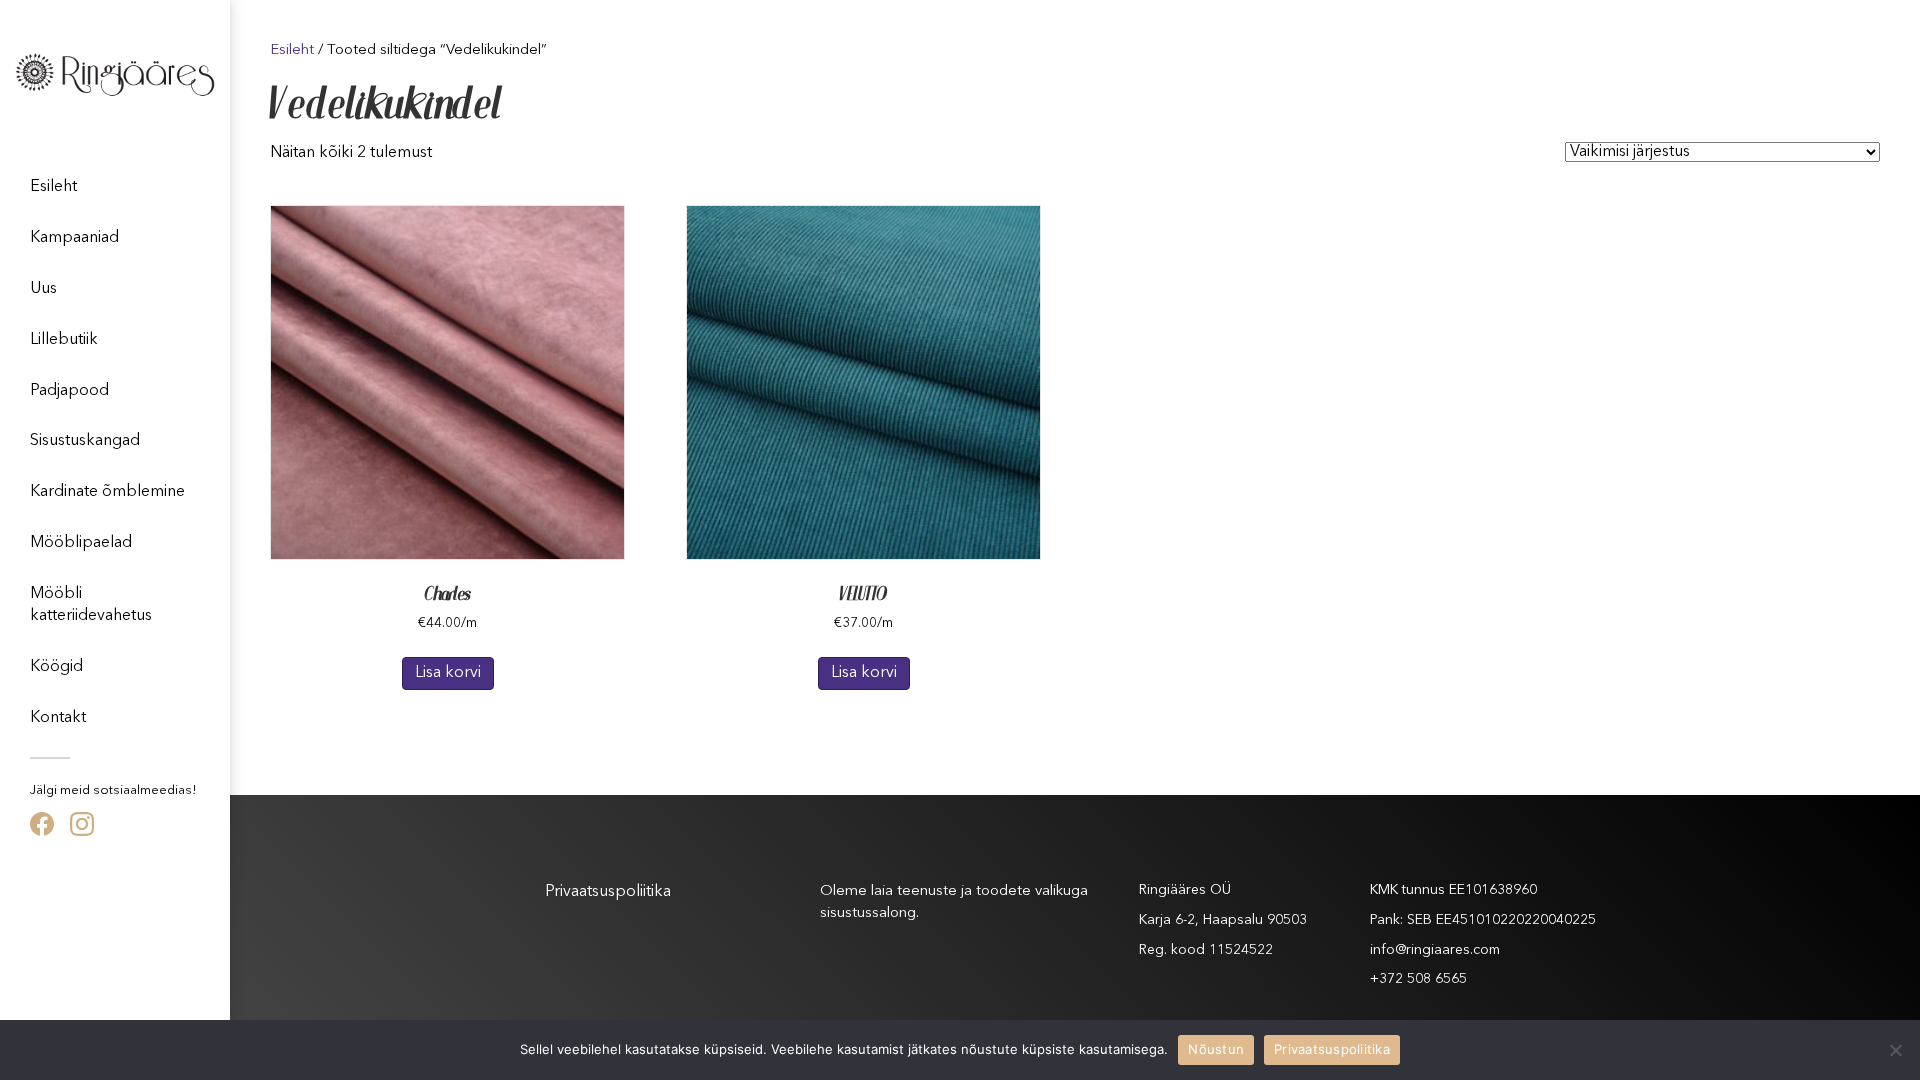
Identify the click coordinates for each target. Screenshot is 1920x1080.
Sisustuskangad (85, 441)
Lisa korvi (448, 673)
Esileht (53, 187)
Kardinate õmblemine (107, 492)
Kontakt (58, 718)
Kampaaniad (74, 238)
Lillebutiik (64, 340)
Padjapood (69, 391)
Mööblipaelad (81, 543)
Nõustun (1216, 1049)
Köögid (56, 667)
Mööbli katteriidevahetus (91, 605)
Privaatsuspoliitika (608, 892)
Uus (43, 289)
